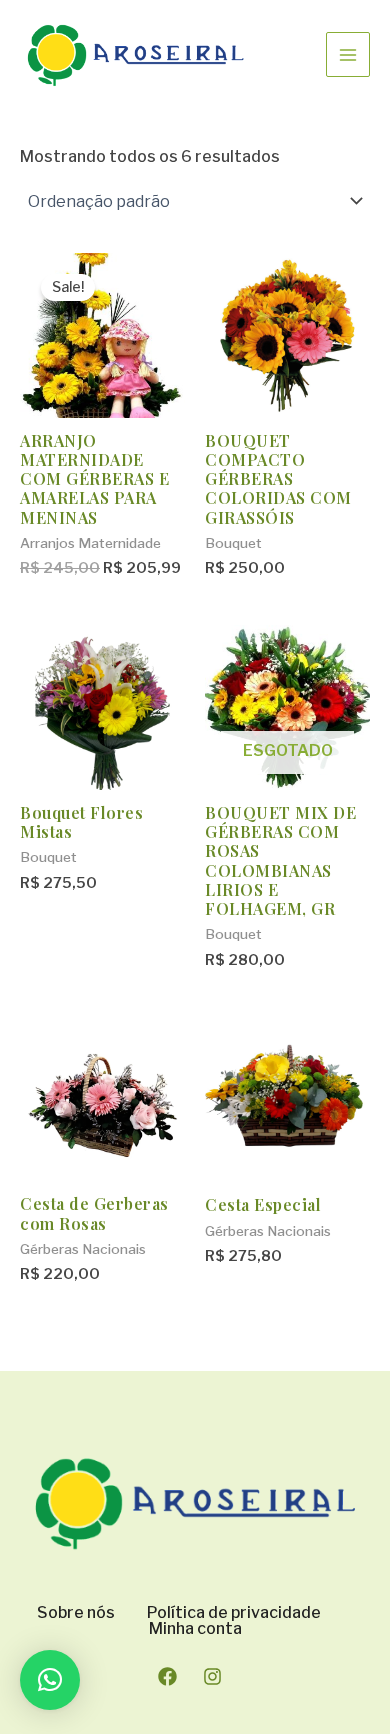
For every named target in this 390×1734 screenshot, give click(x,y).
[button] (50, 1680)
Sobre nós (76, 1613)
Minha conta (195, 1629)
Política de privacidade (234, 1613)
